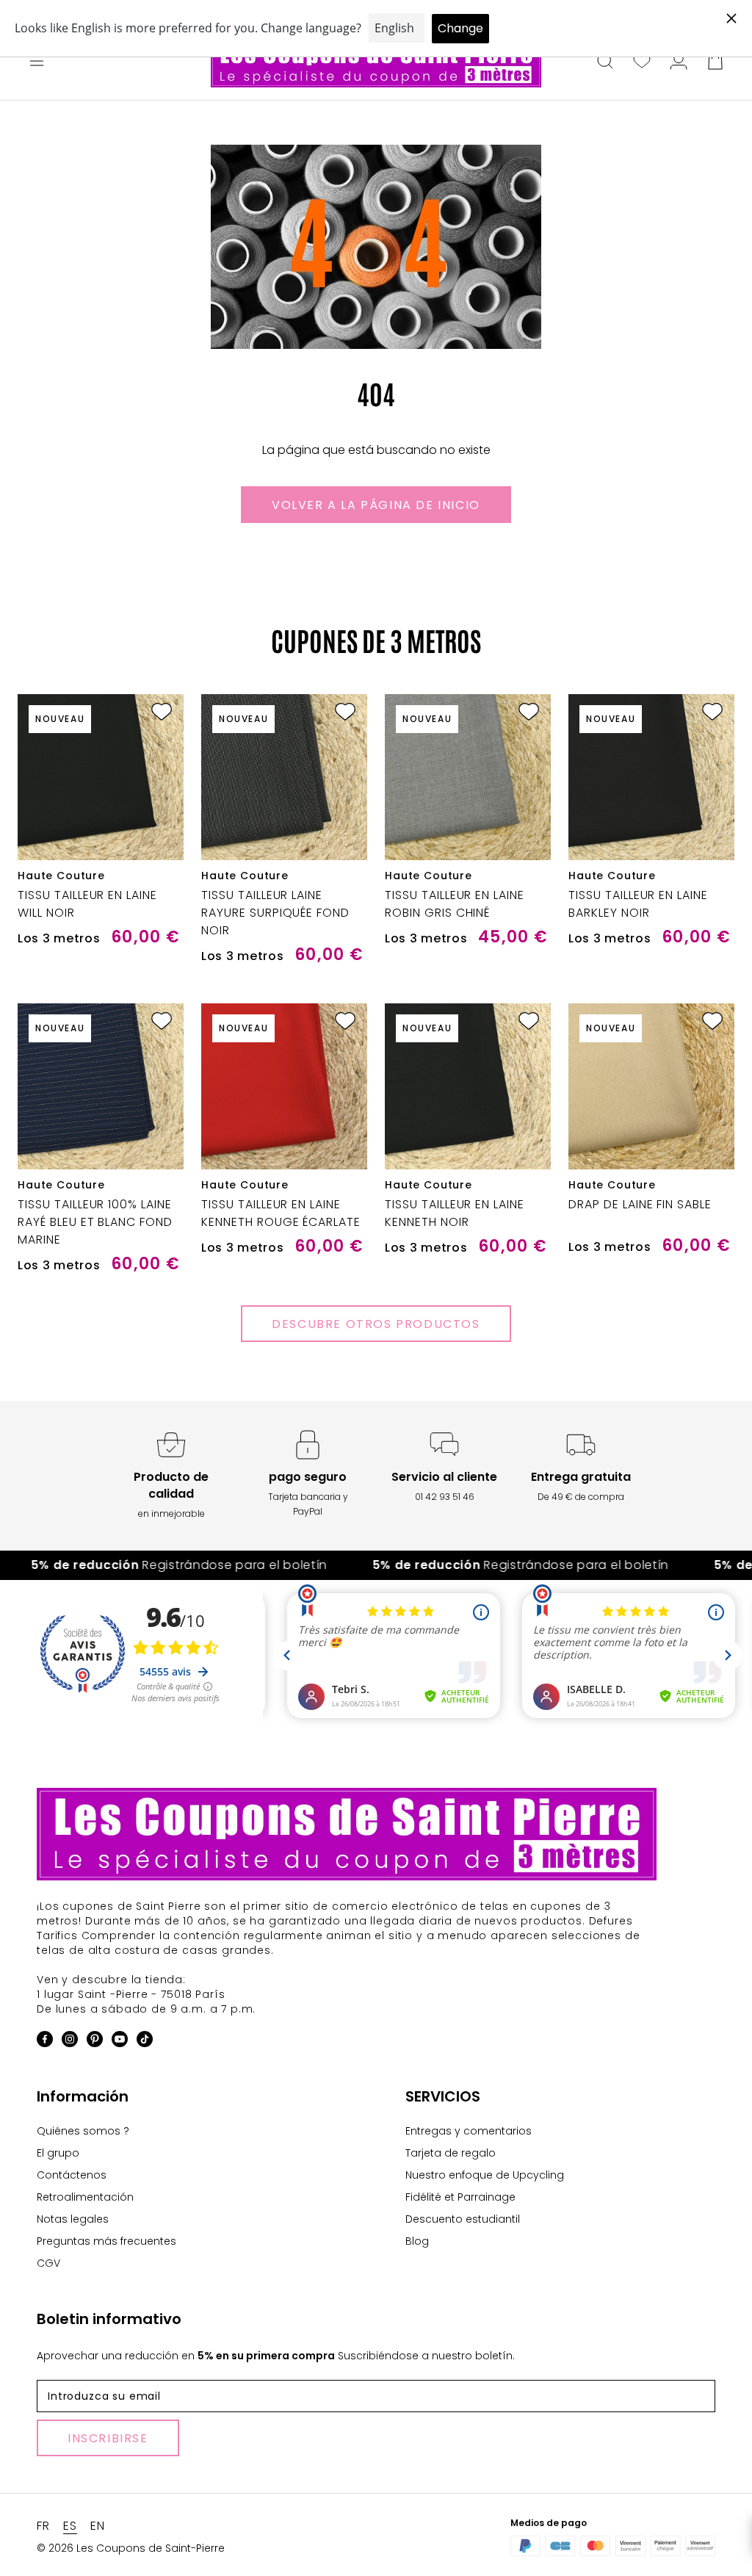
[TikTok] (145, 2042)
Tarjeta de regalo (451, 2153)
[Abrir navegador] (37, 62)
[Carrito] (715, 62)
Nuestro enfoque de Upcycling (485, 2175)
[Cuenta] (679, 62)
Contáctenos (72, 2175)
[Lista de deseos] (642, 62)
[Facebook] (45, 2042)
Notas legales (73, 2219)
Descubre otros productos (376, 1324)
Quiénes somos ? (83, 2131)
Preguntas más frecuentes (106, 2241)
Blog (417, 2241)
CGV (48, 2263)
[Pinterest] (95, 2042)
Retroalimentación (85, 2197)
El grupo (58, 2153)
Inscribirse (108, 2438)
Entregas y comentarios (469, 2131)
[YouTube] (120, 2042)
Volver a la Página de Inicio (376, 505)
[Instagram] (70, 2042)
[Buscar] (605, 62)
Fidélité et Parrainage (460, 2197)
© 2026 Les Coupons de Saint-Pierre (131, 2548)
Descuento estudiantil (463, 2219)
